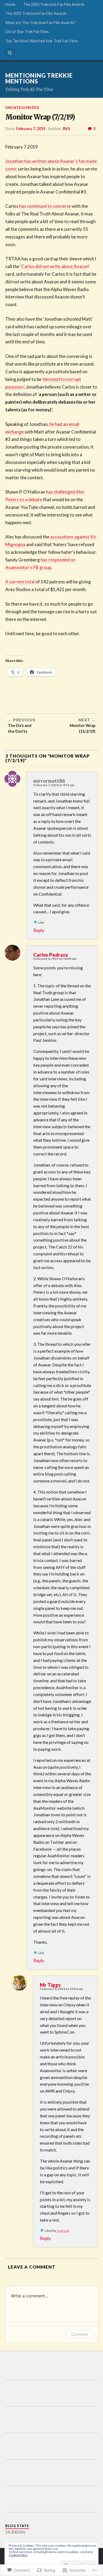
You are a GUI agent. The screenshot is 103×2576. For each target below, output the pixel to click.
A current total (20, 582)
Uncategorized (22, 108)
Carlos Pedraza (51, 955)
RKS (66, 129)
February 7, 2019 (31, 129)
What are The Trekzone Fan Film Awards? (40, 23)
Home (10, 4)
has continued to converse (45, 206)
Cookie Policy (18, 2555)
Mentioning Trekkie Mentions (39, 78)
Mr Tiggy (50, 1985)
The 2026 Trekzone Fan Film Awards (54, 4)
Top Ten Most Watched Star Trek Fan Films (41, 41)
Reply (39, 930)
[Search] (10, 53)
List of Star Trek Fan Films (27, 32)
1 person (63, 2231)
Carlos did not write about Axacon (55, 266)
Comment (80, 2334)
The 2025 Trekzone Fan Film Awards (36, 13)
